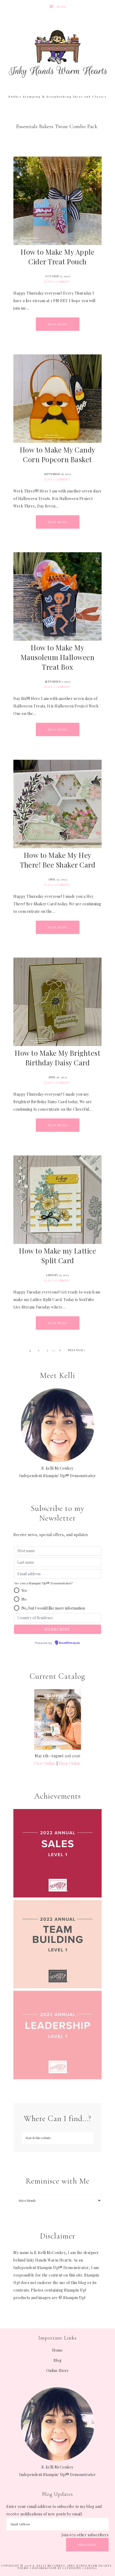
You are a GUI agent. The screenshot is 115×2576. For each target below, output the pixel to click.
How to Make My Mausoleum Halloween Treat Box (58, 657)
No (24, 1599)
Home (57, 2350)
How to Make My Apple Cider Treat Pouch (57, 257)
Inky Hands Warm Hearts (58, 54)
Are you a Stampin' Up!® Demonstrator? (43, 1583)
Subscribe (87, 2545)
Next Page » (77, 1350)
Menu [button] (62, 7)
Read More (58, 324)
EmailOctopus (70, 1643)
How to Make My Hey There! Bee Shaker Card (57, 860)
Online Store (58, 2371)
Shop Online (70, 1763)
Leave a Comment (57, 281)
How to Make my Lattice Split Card (57, 1256)
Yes (24, 1590)
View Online (45, 1763)
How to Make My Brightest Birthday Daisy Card (57, 1058)
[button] (17, 1590)
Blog (58, 2360)
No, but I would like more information (53, 1608)
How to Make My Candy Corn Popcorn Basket (58, 455)
